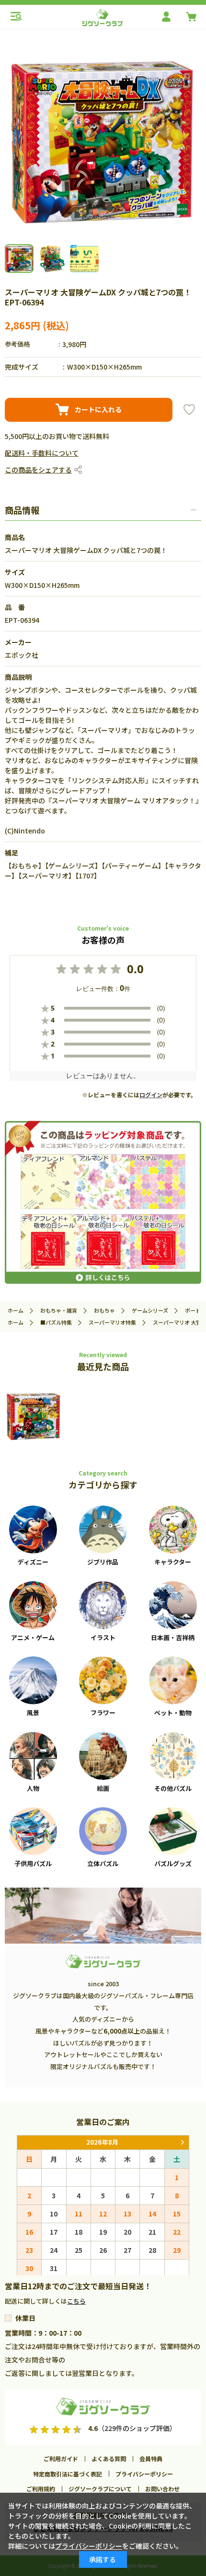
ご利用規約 (41, 2489)
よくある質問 (109, 2458)
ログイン (151, 1095)
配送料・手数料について (42, 453)
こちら (76, 2301)
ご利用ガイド (61, 2458)
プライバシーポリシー (144, 2474)
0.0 (135, 969)
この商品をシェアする (38, 470)
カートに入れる (98, 409)
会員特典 (151, 2458)
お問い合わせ (162, 2489)
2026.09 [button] (182, 2143)
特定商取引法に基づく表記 (68, 2474)
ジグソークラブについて (100, 2489)
